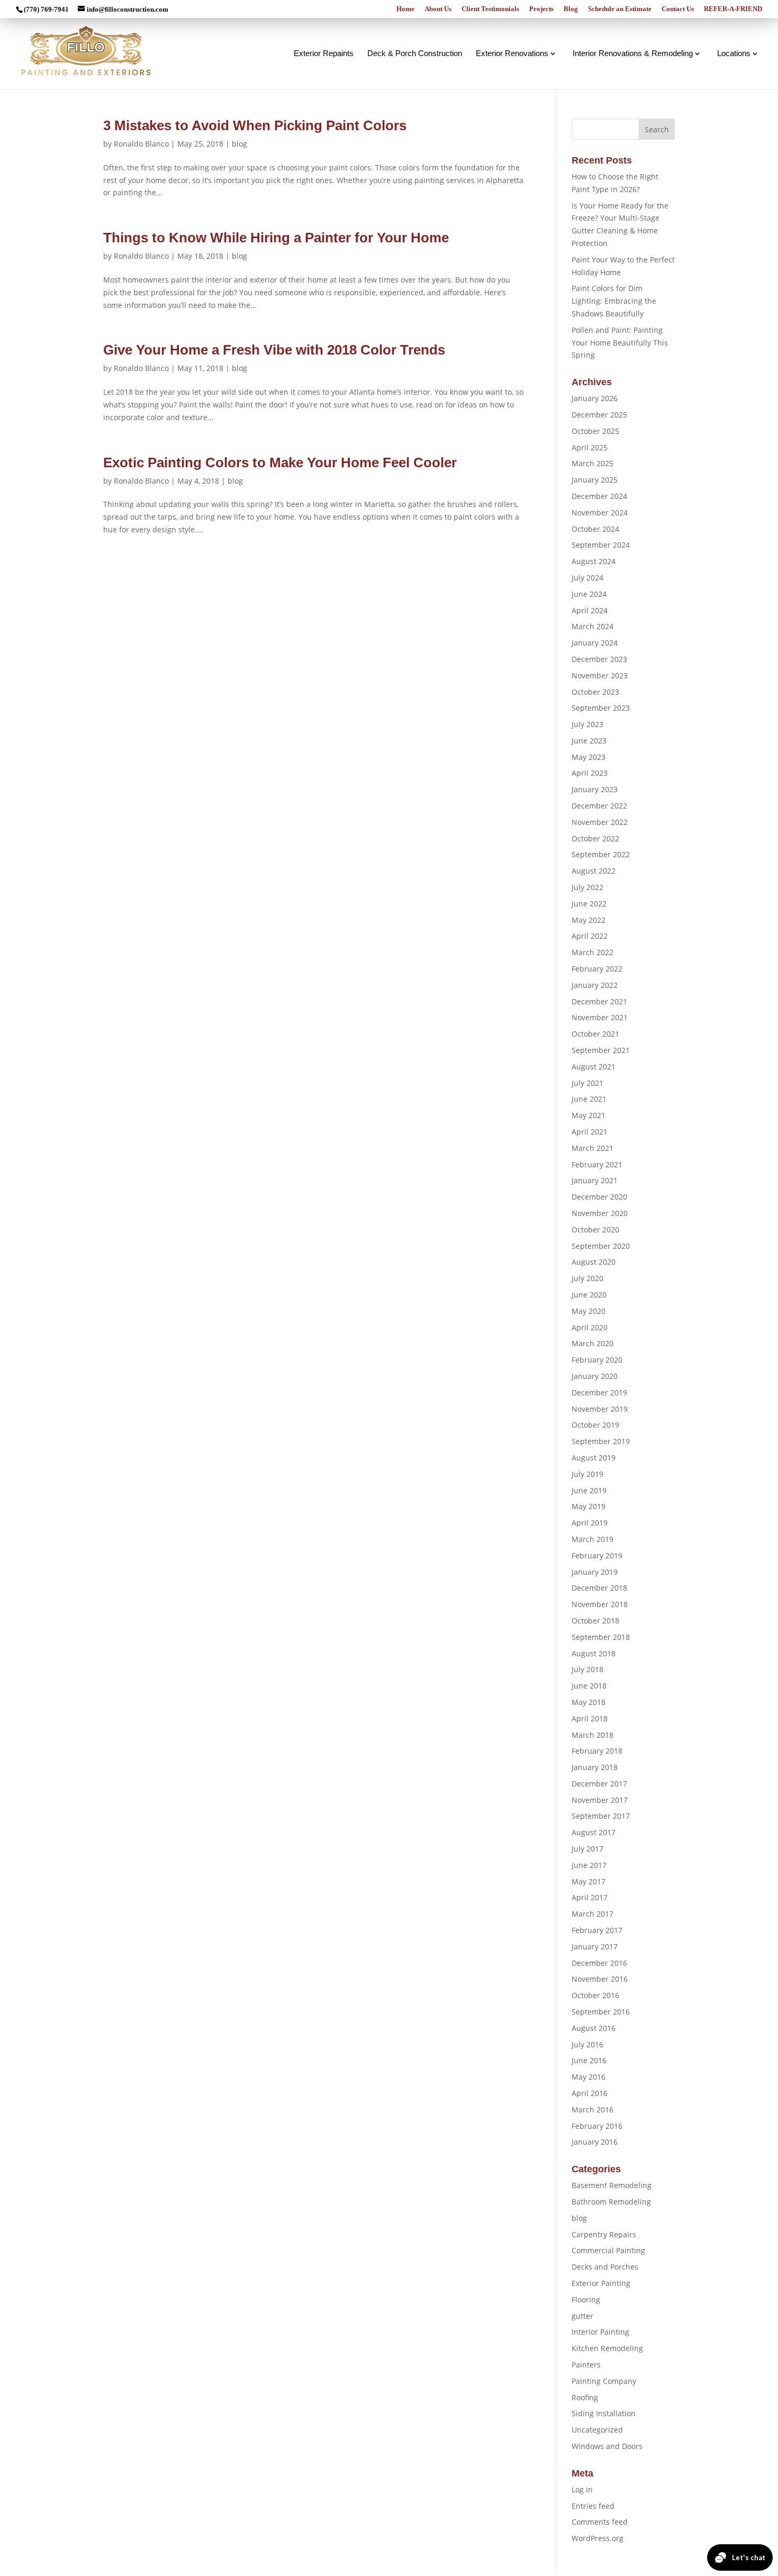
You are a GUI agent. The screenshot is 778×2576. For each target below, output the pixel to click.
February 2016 (597, 2126)
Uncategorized (597, 2430)
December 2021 (599, 1001)
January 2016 (595, 2142)
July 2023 (587, 724)
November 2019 (600, 1409)
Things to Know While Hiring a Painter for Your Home (276, 238)
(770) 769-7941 (46, 9)
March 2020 (592, 1343)
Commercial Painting (608, 2250)
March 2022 (592, 952)
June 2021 (589, 1099)
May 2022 (589, 920)
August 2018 (594, 1653)
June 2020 (589, 1295)
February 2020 (597, 1360)
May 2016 (589, 2077)
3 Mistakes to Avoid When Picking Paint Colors (255, 125)
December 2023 (599, 659)
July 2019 (587, 1474)
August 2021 (594, 1067)
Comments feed (600, 2522)
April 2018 (590, 1718)
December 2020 (599, 1197)
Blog (571, 9)
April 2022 (590, 936)
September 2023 (601, 708)
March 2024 (592, 626)
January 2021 (595, 1180)
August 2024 (594, 561)
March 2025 (592, 463)
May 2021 (589, 1115)
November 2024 (600, 513)
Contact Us (678, 9)
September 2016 (601, 2012)
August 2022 (594, 871)
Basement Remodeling (612, 2185)
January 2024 (595, 643)
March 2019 (592, 1539)
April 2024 (590, 610)
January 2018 (595, 1767)
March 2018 (592, 1735)
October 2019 (595, 1425)
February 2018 (597, 1751)
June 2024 (589, 594)
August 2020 (594, 1262)
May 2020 (589, 1311)
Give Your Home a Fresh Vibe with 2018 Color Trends (274, 350)
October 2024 (595, 529)
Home (405, 9)
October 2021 (595, 1034)
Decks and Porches (605, 2267)
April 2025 (590, 447)
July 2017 (587, 1849)
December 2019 (599, 1393)
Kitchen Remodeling (607, 2348)
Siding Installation (604, 2413)
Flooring (586, 2300)
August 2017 (594, 1832)
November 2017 (600, 1800)
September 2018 (601, 1637)
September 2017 (601, 1816)
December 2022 (599, 806)
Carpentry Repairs (604, 2234)
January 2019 (595, 1572)
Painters (586, 2365)
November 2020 (600, 1213)
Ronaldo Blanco (141, 144)
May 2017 (589, 1881)
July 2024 (587, 578)
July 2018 (587, 1669)
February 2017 (597, 1930)
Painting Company (604, 2381)
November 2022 (600, 822)
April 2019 (590, 1523)
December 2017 (599, 1784)
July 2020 (587, 1278)
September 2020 (601, 1246)
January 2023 (595, 789)
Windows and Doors (607, 2446)
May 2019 (589, 1506)
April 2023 (590, 773)
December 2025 (599, 415)
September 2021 (601, 1050)
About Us (438, 9)
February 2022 (597, 969)
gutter (582, 2316)
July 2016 (587, 2044)
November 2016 (600, 1979)
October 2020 (595, 1230)
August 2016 (594, 2028)
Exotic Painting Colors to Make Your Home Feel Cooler (280, 462)
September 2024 (601, 545)
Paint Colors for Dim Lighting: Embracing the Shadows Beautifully (614, 301)
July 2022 (587, 887)
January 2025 (595, 480)
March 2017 (592, 1914)
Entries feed (593, 2506)
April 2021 (590, 1132)
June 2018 (589, 1686)
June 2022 (589, 904)
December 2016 (599, 1963)
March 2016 (592, 2110)
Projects (541, 9)
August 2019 (594, 1458)
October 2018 (595, 1621)
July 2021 (587, 1083)
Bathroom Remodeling (611, 2202)
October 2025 (595, 431)
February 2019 (597, 1555)
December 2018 (599, 1588)
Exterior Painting (601, 2283)
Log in (582, 2489)
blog (239, 144)
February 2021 (597, 1164)
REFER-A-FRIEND (733, 9)
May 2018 (589, 1702)
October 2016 (595, 1995)
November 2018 (600, 1604)
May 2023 (589, 757)
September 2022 (601, 854)
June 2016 (589, 2060)
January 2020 (595, 1376)
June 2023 (589, 741)
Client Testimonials (490, 9)
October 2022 (595, 838)
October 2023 (595, 692)
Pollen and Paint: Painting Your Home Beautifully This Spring (620, 343)
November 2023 (600, 675)
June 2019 (589, 1490)
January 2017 (595, 1947)
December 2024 (599, 496)
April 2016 (590, 2093)
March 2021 (592, 1148)
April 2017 (590, 1897)
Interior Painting (600, 2332)
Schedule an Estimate (620, 9)
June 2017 (589, 1865)
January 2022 (595, 985)
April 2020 (590, 1327)
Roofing (585, 2397)
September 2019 (601, 1441)
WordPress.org (598, 2538)
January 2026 (595, 398)
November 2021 (600, 1017)
